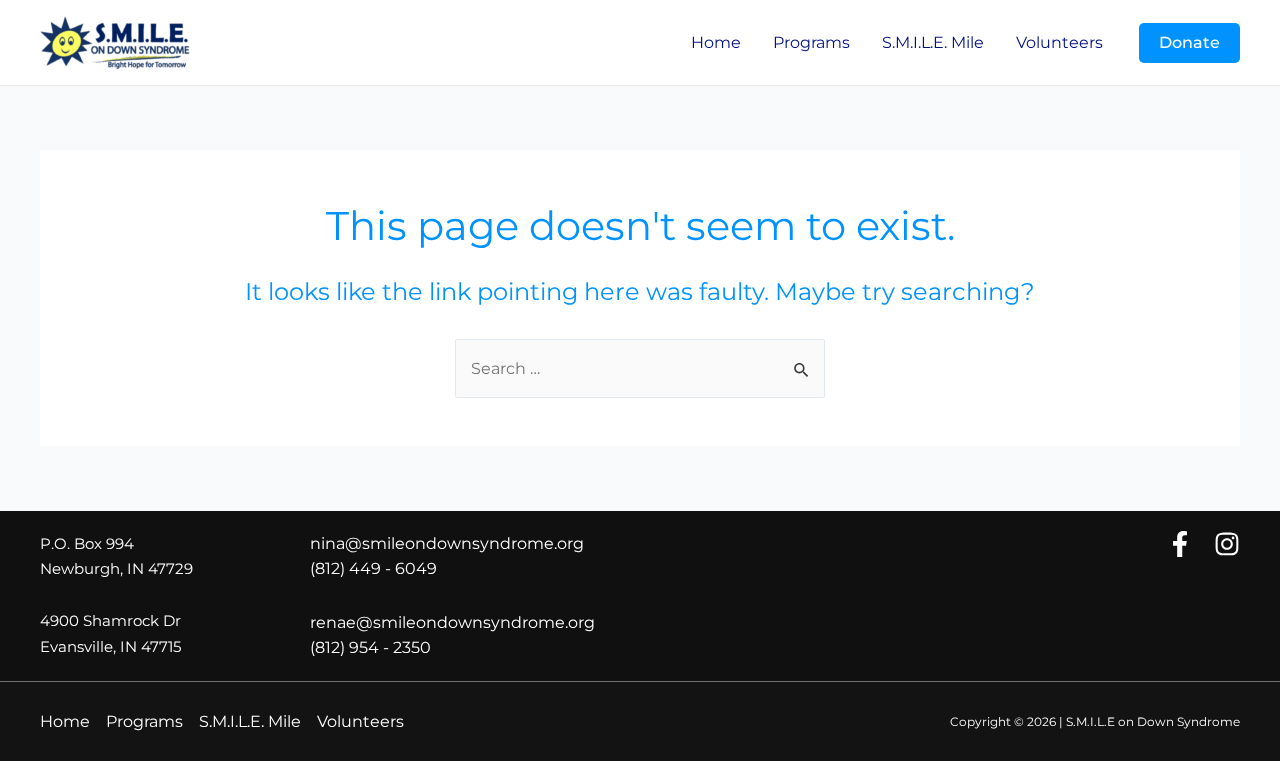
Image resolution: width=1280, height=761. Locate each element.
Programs (811, 42)
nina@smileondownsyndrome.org (447, 543)
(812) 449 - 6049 (373, 568)
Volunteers (1059, 42)
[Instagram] (1227, 544)
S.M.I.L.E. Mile (933, 42)
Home (716, 42)
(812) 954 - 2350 (370, 647)
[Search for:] (640, 368)
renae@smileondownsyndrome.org (452, 622)
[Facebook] (1180, 544)
